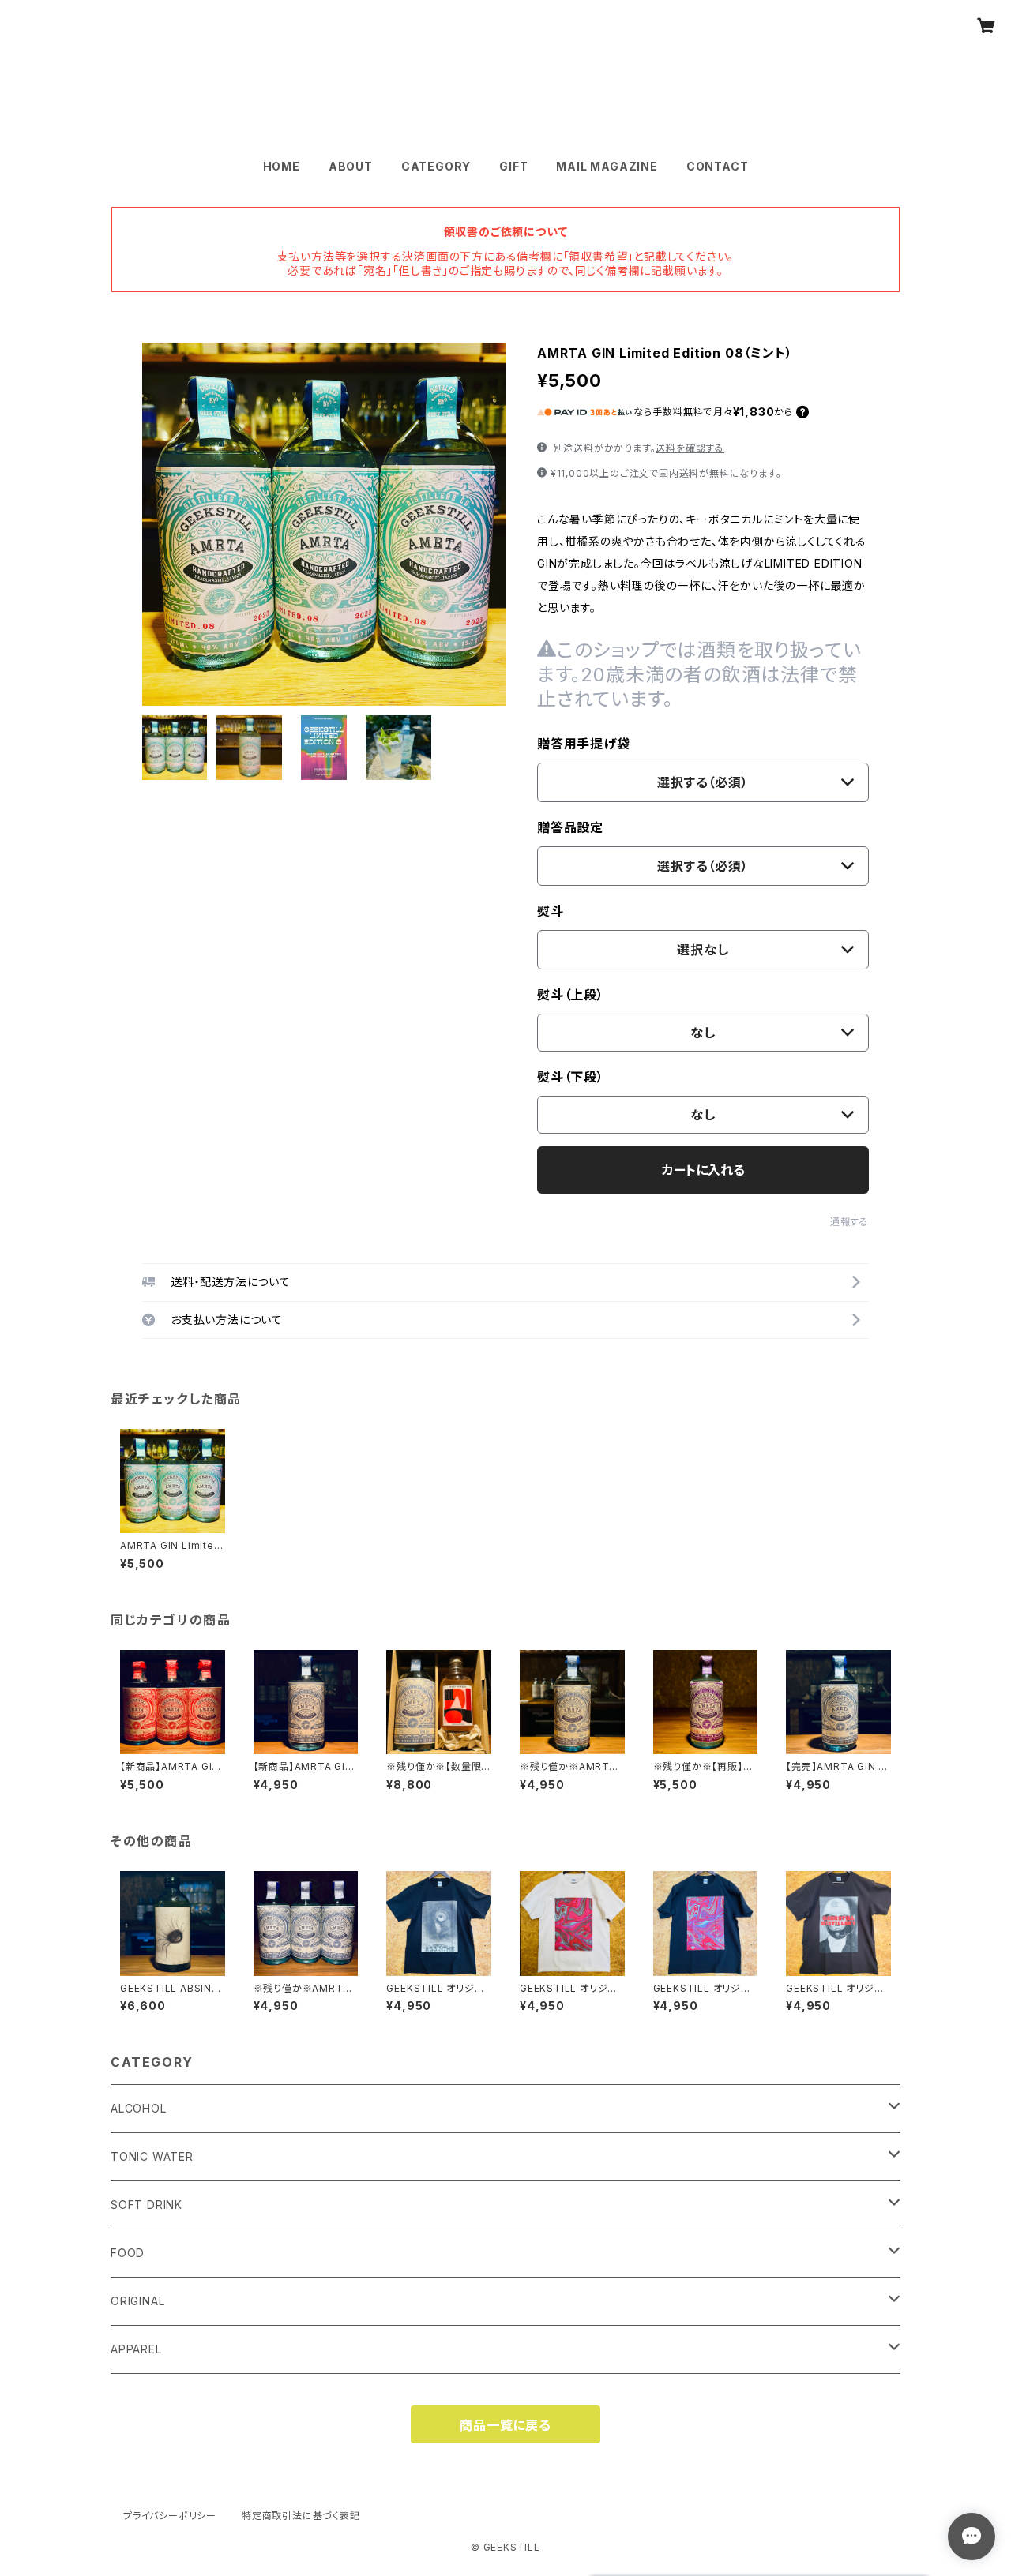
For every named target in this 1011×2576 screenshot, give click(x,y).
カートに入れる (703, 1170)
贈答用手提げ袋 (584, 744)
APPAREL (136, 2349)
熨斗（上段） (571, 995)
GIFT (513, 166)
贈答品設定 (570, 827)
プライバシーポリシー (170, 2516)
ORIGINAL (137, 2301)
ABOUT (351, 166)
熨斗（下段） (571, 1077)
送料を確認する (690, 448)
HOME (282, 166)
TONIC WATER (152, 2156)
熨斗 (551, 911)
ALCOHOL (139, 2108)
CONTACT (718, 166)
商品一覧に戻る (505, 2425)
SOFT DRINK (147, 2205)
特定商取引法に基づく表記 (301, 2516)
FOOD (128, 2253)
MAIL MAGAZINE (607, 166)
